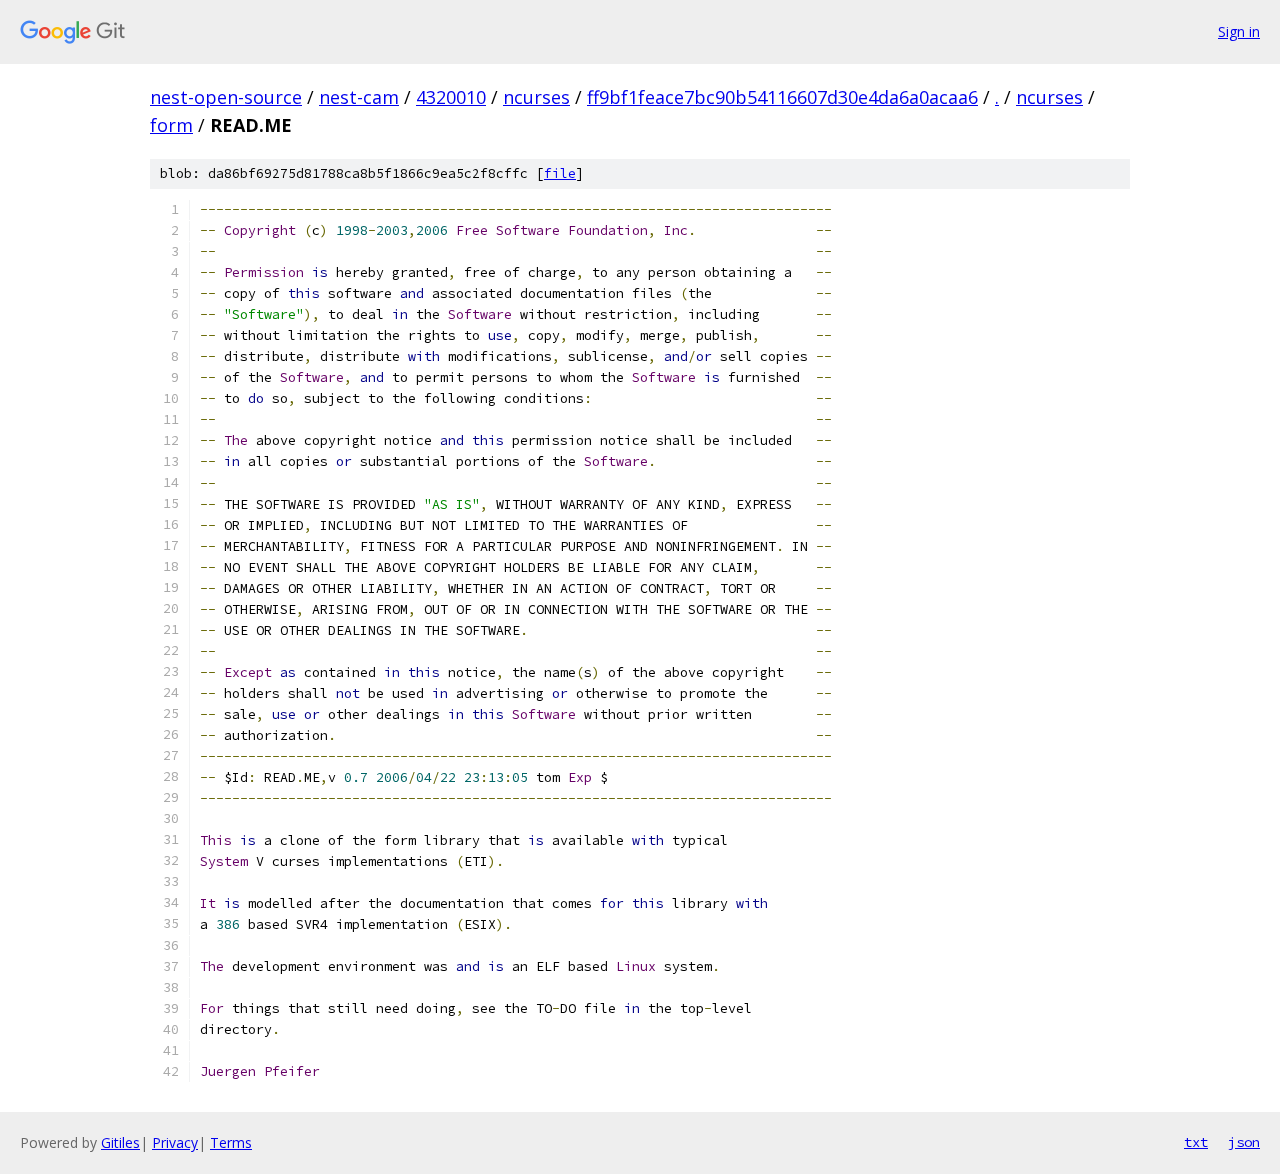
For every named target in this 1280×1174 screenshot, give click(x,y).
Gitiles (120, 1142)
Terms (231, 1142)
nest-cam (359, 97)
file (560, 173)
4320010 (451, 97)
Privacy (175, 1142)
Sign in (1239, 31)
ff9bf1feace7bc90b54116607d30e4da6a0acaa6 (782, 97)
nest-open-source (226, 97)
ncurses (536, 97)
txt (1196, 1142)
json (1244, 1142)
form (171, 125)
